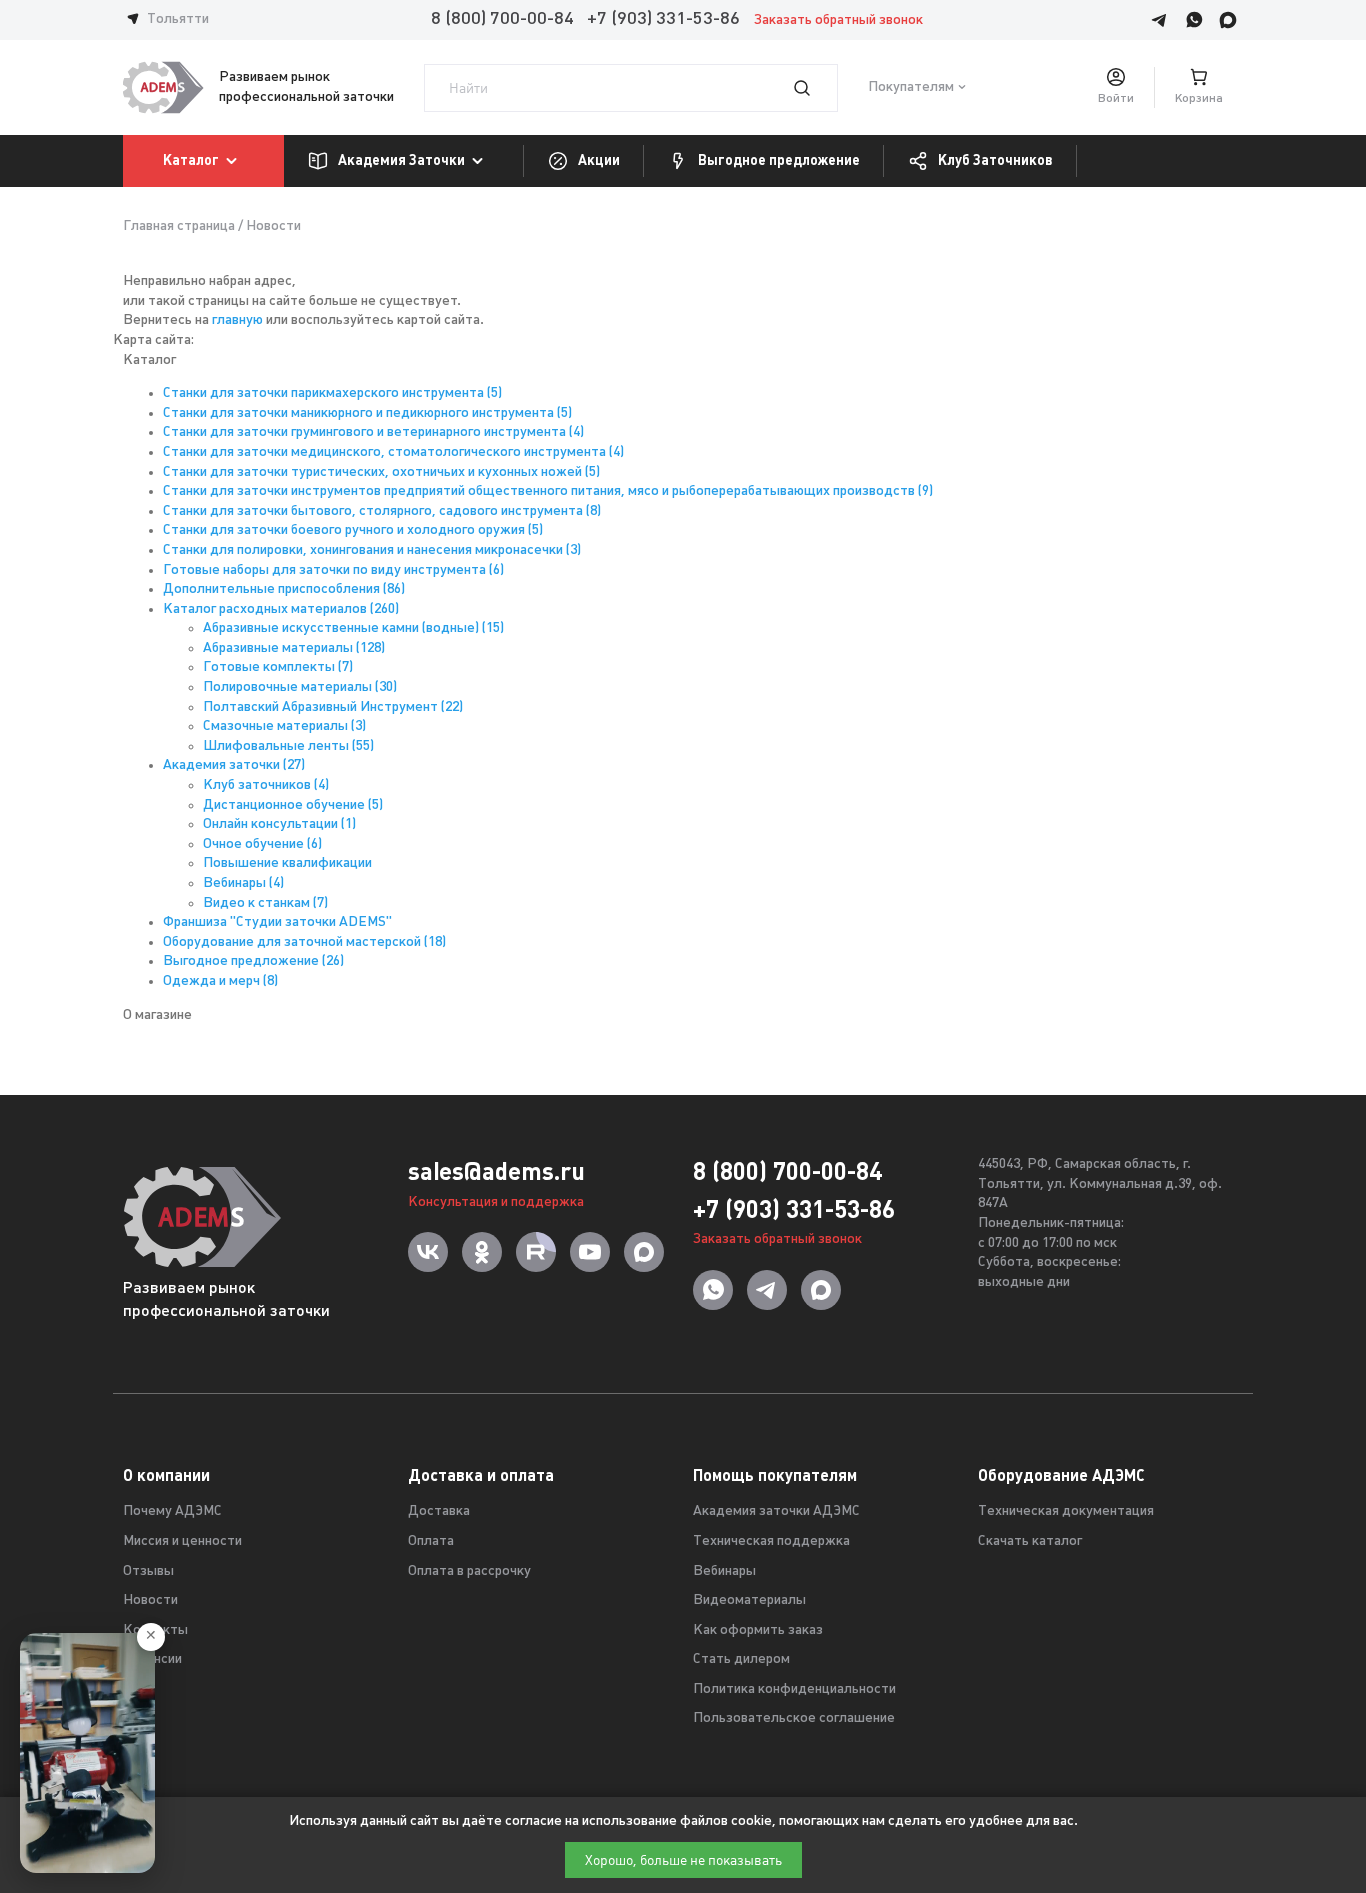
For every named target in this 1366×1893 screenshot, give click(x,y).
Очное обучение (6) (262, 844)
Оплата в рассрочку (469, 1571)
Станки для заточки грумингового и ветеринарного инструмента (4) (373, 432)
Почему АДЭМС (172, 1511)
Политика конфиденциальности (794, 1689)
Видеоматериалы (749, 1600)
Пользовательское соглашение (794, 1718)
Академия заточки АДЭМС (776, 1511)
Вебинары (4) (243, 883)
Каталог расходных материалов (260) (281, 609)
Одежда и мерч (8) (220, 981)
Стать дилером (741, 1659)
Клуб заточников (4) (266, 785)
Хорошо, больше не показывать (683, 1860)
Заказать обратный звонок (838, 20)
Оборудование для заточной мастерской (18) (304, 942)
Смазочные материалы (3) (284, 726)
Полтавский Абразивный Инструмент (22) (333, 707)
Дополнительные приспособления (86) (284, 589)
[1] (814, 88)
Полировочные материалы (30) (300, 687)
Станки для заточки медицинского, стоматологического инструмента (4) (393, 452)
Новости (150, 1600)
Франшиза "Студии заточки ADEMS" (277, 922)
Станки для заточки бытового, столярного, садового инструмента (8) (382, 511)
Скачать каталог (1030, 1541)
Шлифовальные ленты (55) (288, 746)
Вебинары (724, 1571)
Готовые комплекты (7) (278, 667)
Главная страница (179, 226)
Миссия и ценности (182, 1541)
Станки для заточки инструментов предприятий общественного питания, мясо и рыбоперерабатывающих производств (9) (548, 491)
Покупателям (911, 87)
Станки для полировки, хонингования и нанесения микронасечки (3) (372, 550)
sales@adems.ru (496, 1171)
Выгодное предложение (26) (253, 961)
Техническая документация (1066, 1511)
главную (237, 320)
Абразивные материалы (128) (294, 648)
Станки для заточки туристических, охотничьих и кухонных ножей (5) (381, 472)
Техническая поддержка (771, 1541)
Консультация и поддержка (496, 1202)
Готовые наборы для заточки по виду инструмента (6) (333, 570)
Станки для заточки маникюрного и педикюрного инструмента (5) (367, 413)
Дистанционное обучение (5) (293, 805)
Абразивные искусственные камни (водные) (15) (353, 628)
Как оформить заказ (758, 1630)
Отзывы (148, 1571)
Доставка (439, 1511)
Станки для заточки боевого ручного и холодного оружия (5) (353, 530)
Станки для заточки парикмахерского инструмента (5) (332, 393)
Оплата (431, 1541)
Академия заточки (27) (234, 765)
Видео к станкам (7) (265, 903)
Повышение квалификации (287, 863)
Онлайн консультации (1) (279, 824)
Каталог (191, 160)
